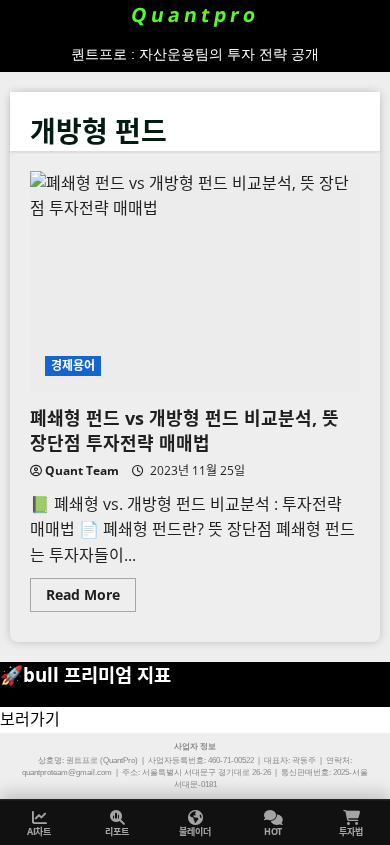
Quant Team (82, 470)
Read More (91, 598)
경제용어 (73, 365)
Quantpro (195, 15)
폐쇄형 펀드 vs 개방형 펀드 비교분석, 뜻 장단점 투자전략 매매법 (195, 281)
